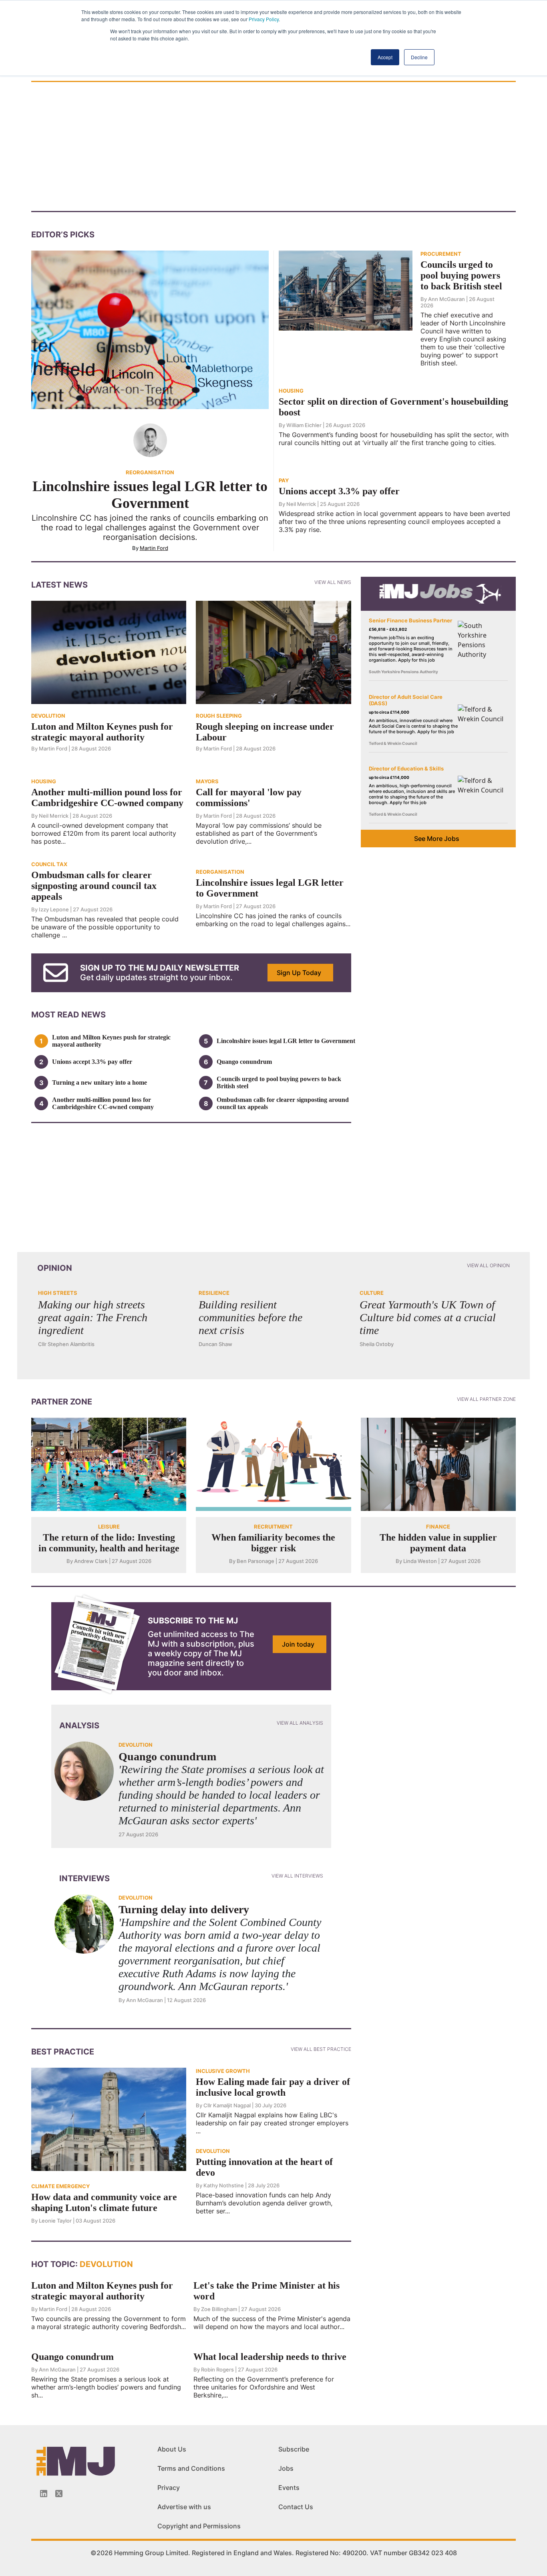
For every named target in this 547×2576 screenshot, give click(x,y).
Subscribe (294, 2449)
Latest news (59, 585)
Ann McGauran (446, 299)
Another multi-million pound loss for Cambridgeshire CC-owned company (107, 797)
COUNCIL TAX (49, 864)
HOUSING (291, 391)
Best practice (63, 2052)
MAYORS (207, 781)
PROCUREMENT (441, 254)
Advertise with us (184, 2507)
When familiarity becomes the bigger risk (273, 1543)
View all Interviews (297, 1876)
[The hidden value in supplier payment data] (438, 1464)
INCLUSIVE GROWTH (223, 2071)
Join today (298, 1644)
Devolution (105, 2264)
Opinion (55, 1268)
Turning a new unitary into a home (100, 1082)
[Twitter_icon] (59, 2494)
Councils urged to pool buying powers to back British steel (461, 275)
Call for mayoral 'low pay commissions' (249, 797)
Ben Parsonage (255, 1561)
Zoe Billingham (219, 2309)
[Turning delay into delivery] (84, 1924)
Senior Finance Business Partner (410, 620)
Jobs (286, 2468)
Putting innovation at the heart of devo (264, 2167)
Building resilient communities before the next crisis (250, 1317)
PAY (284, 480)
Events (289, 2488)
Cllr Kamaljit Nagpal (227, 2105)
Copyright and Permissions (199, 2526)
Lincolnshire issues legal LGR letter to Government (150, 495)
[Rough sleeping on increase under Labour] (273, 652)
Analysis (79, 1725)
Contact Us (296, 2507)
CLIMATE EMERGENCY (60, 2186)
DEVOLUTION (48, 716)
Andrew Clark (91, 1561)
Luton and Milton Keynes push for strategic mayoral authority (102, 732)
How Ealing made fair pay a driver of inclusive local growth (273, 2087)
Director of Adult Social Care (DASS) (406, 700)
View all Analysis (300, 1723)
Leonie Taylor (55, 2221)
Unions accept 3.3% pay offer (339, 491)
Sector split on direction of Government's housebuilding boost (393, 407)
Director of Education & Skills (406, 768)
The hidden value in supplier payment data (438, 1543)
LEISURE (109, 1527)
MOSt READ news (68, 1015)
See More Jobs (437, 839)
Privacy (169, 2488)
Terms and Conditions (191, 2468)
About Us (172, 2449)
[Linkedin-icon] (44, 2494)
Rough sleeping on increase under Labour (265, 732)
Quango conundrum (244, 1062)
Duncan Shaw (215, 1344)
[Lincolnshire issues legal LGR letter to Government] (150, 329)
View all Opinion (488, 1265)
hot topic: (54, 2264)
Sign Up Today (299, 973)
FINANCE (438, 1527)
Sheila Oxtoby (377, 1344)
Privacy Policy (264, 19)
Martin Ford (154, 548)
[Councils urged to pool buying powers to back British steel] (346, 290)
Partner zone (62, 1402)
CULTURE (372, 1293)
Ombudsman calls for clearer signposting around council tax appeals (94, 886)
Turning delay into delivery (184, 1909)
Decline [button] (419, 57)
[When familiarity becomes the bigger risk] (273, 1464)
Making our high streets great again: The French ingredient (93, 1317)
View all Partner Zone (486, 1399)
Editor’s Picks (63, 235)
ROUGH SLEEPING (219, 716)
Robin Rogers (217, 2369)
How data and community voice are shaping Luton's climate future (104, 2202)
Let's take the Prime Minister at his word (266, 2291)
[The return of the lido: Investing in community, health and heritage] (109, 1464)
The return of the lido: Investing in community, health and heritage (109, 1543)
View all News (333, 582)
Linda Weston (420, 1561)
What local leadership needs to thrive (270, 2357)
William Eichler (304, 425)
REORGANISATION (150, 472)
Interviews (84, 1878)
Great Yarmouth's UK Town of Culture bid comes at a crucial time (428, 1317)
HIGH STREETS (58, 1293)
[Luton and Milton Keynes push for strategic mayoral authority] (109, 652)
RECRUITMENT (273, 1527)
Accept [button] (385, 57)
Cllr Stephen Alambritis (66, 1344)
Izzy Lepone (54, 909)
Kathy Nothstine (224, 2185)
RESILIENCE (214, 1293)
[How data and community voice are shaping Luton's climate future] (109, 2119)
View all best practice (321, 2049)
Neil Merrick (301, 504)
